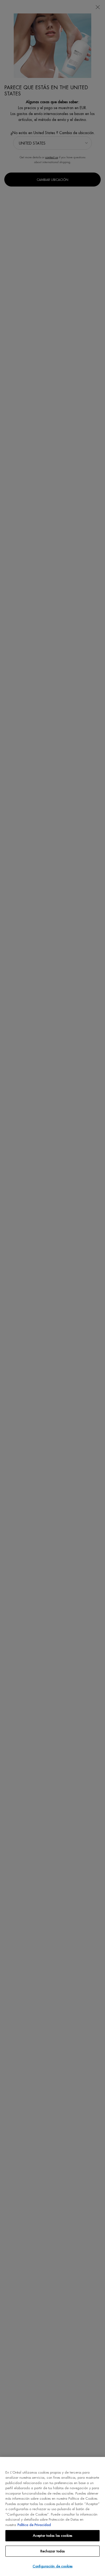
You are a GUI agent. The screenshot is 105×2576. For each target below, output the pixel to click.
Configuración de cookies (52, 2566)
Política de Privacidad (34, 2525)
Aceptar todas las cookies (52, 2536)
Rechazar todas (53, 2551)
